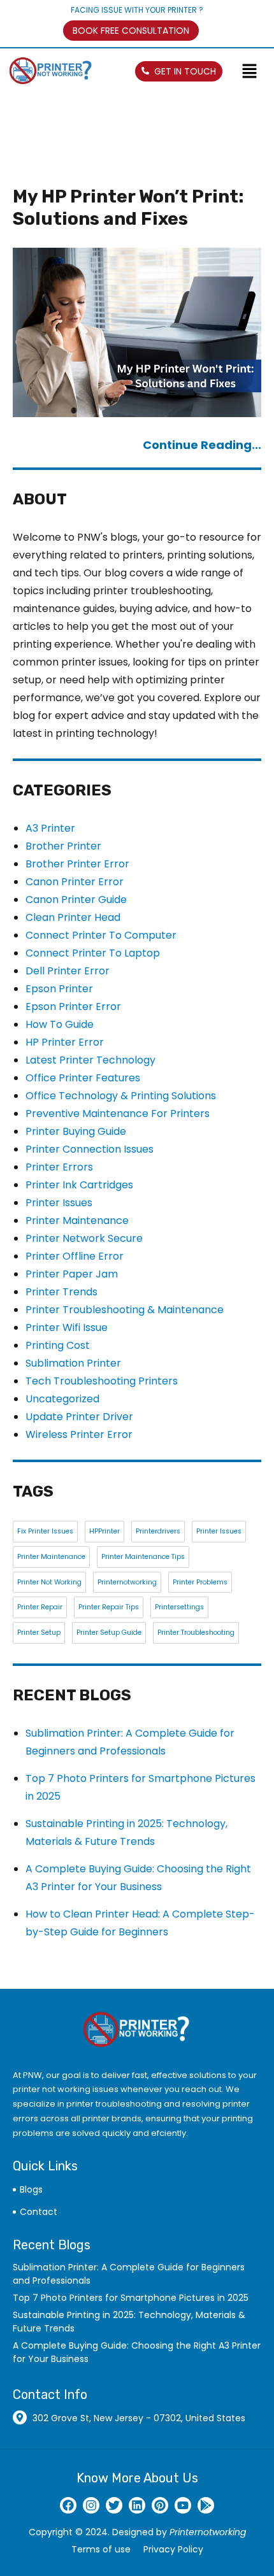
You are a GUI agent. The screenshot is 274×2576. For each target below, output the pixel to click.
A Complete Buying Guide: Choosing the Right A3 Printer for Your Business (137, 2352)
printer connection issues (90, 1149)
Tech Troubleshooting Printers (102, 1381)
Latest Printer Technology (90, 1060)
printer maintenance (51, 1557)
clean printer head (73, 917)
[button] (255, 72)
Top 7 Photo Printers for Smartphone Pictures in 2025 (131, 2298)
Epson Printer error (73, 1007)
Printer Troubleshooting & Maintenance (125, 1310)
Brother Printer (63, 846)
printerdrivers (158, 1531)
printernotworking (127, 1582)
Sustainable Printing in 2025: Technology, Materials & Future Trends (129, 2322)
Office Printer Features (83, 1078)
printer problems (200, 1582)
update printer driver (79, 1417)
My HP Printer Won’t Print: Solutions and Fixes (128, 208)
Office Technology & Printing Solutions (121, 1096)
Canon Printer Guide (76, 900)
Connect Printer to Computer (101, 935)
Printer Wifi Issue (67, 1327)
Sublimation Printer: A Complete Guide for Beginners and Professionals (129, 2274)
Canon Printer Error (75, 882)
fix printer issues (45, 1531)
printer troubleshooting (196, 1633)
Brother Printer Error (77, 864)
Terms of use (101, 2549)
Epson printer (59, 989)
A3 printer (50, 828)
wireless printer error (79, 1434)
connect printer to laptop (93, 953)
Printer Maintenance (77, 1220)
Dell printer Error (68, 971)
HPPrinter (105, 1531)
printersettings (179, 1607)
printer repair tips (109, 1607)
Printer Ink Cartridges (79, 1185)
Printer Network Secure (84, 1238)
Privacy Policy (173, 2549)
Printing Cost (58, 1345)
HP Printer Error (65, 1042)
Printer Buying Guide (76, 1131)
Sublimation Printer (73, 1363)
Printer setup (39, 1633)
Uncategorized (62, 1399)
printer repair (40, 1607)
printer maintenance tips (143, 1557)
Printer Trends (61, 1292)
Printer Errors (59, 1167)
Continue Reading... (202, 445)
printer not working (49, 1582)
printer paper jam (72, 1274)
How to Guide (60, 1024)
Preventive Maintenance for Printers (118, 1114)
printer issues (59, 1203)
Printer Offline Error (75, 1256)
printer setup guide (109, 1633)
